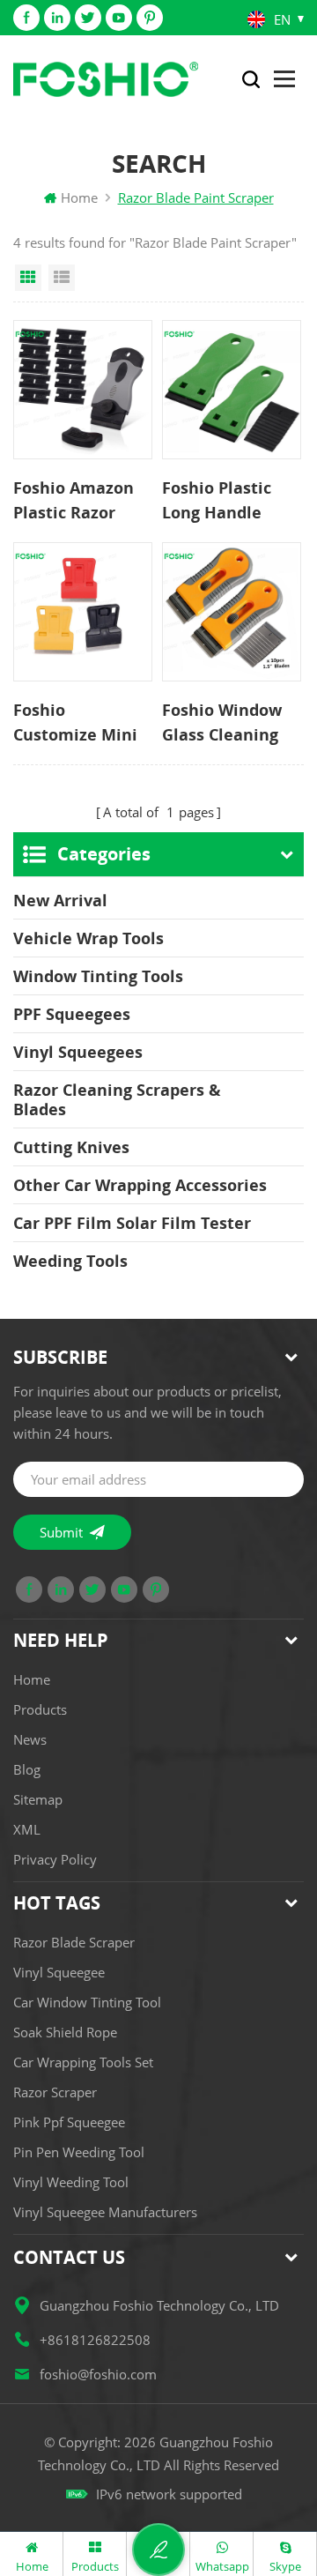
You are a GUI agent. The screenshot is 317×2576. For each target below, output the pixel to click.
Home (79, 197)
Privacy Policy (55, 1859)
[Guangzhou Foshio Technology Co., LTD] (106, 79)
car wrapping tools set (83, 2062)
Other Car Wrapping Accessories (140, 1185)
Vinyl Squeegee (59, 1972)
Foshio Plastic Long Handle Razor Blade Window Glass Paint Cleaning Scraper (220, 501)
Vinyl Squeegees (78, 1052)
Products (40, 1709)
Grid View (28, 278)
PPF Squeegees (72, 1014)
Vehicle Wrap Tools (88, 938)
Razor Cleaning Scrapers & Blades (117, 1099)
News (30, 1739)
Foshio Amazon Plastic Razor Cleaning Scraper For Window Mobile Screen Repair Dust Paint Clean (80, 501)
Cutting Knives (71, 1147)
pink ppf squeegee (69, 2122)
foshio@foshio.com (98, 2374)
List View (62, 278)
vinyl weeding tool (71, 2182)
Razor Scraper (55, 2092)
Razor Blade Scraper (74, 1942)
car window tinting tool (87, 2002)
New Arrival (60, 900)
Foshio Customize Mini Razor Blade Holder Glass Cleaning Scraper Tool (80, 723)
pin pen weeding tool (79, 2152)
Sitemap (38, 1799)
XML (27, 1829)
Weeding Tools (70, 1261)
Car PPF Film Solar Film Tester (132, 1223)
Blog (27, 1769)
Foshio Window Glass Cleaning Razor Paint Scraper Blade (222, 723)
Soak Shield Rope (65, 2032)
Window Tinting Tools (98, 976)
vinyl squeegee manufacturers (105, 2212)
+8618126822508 (95, 2340)
